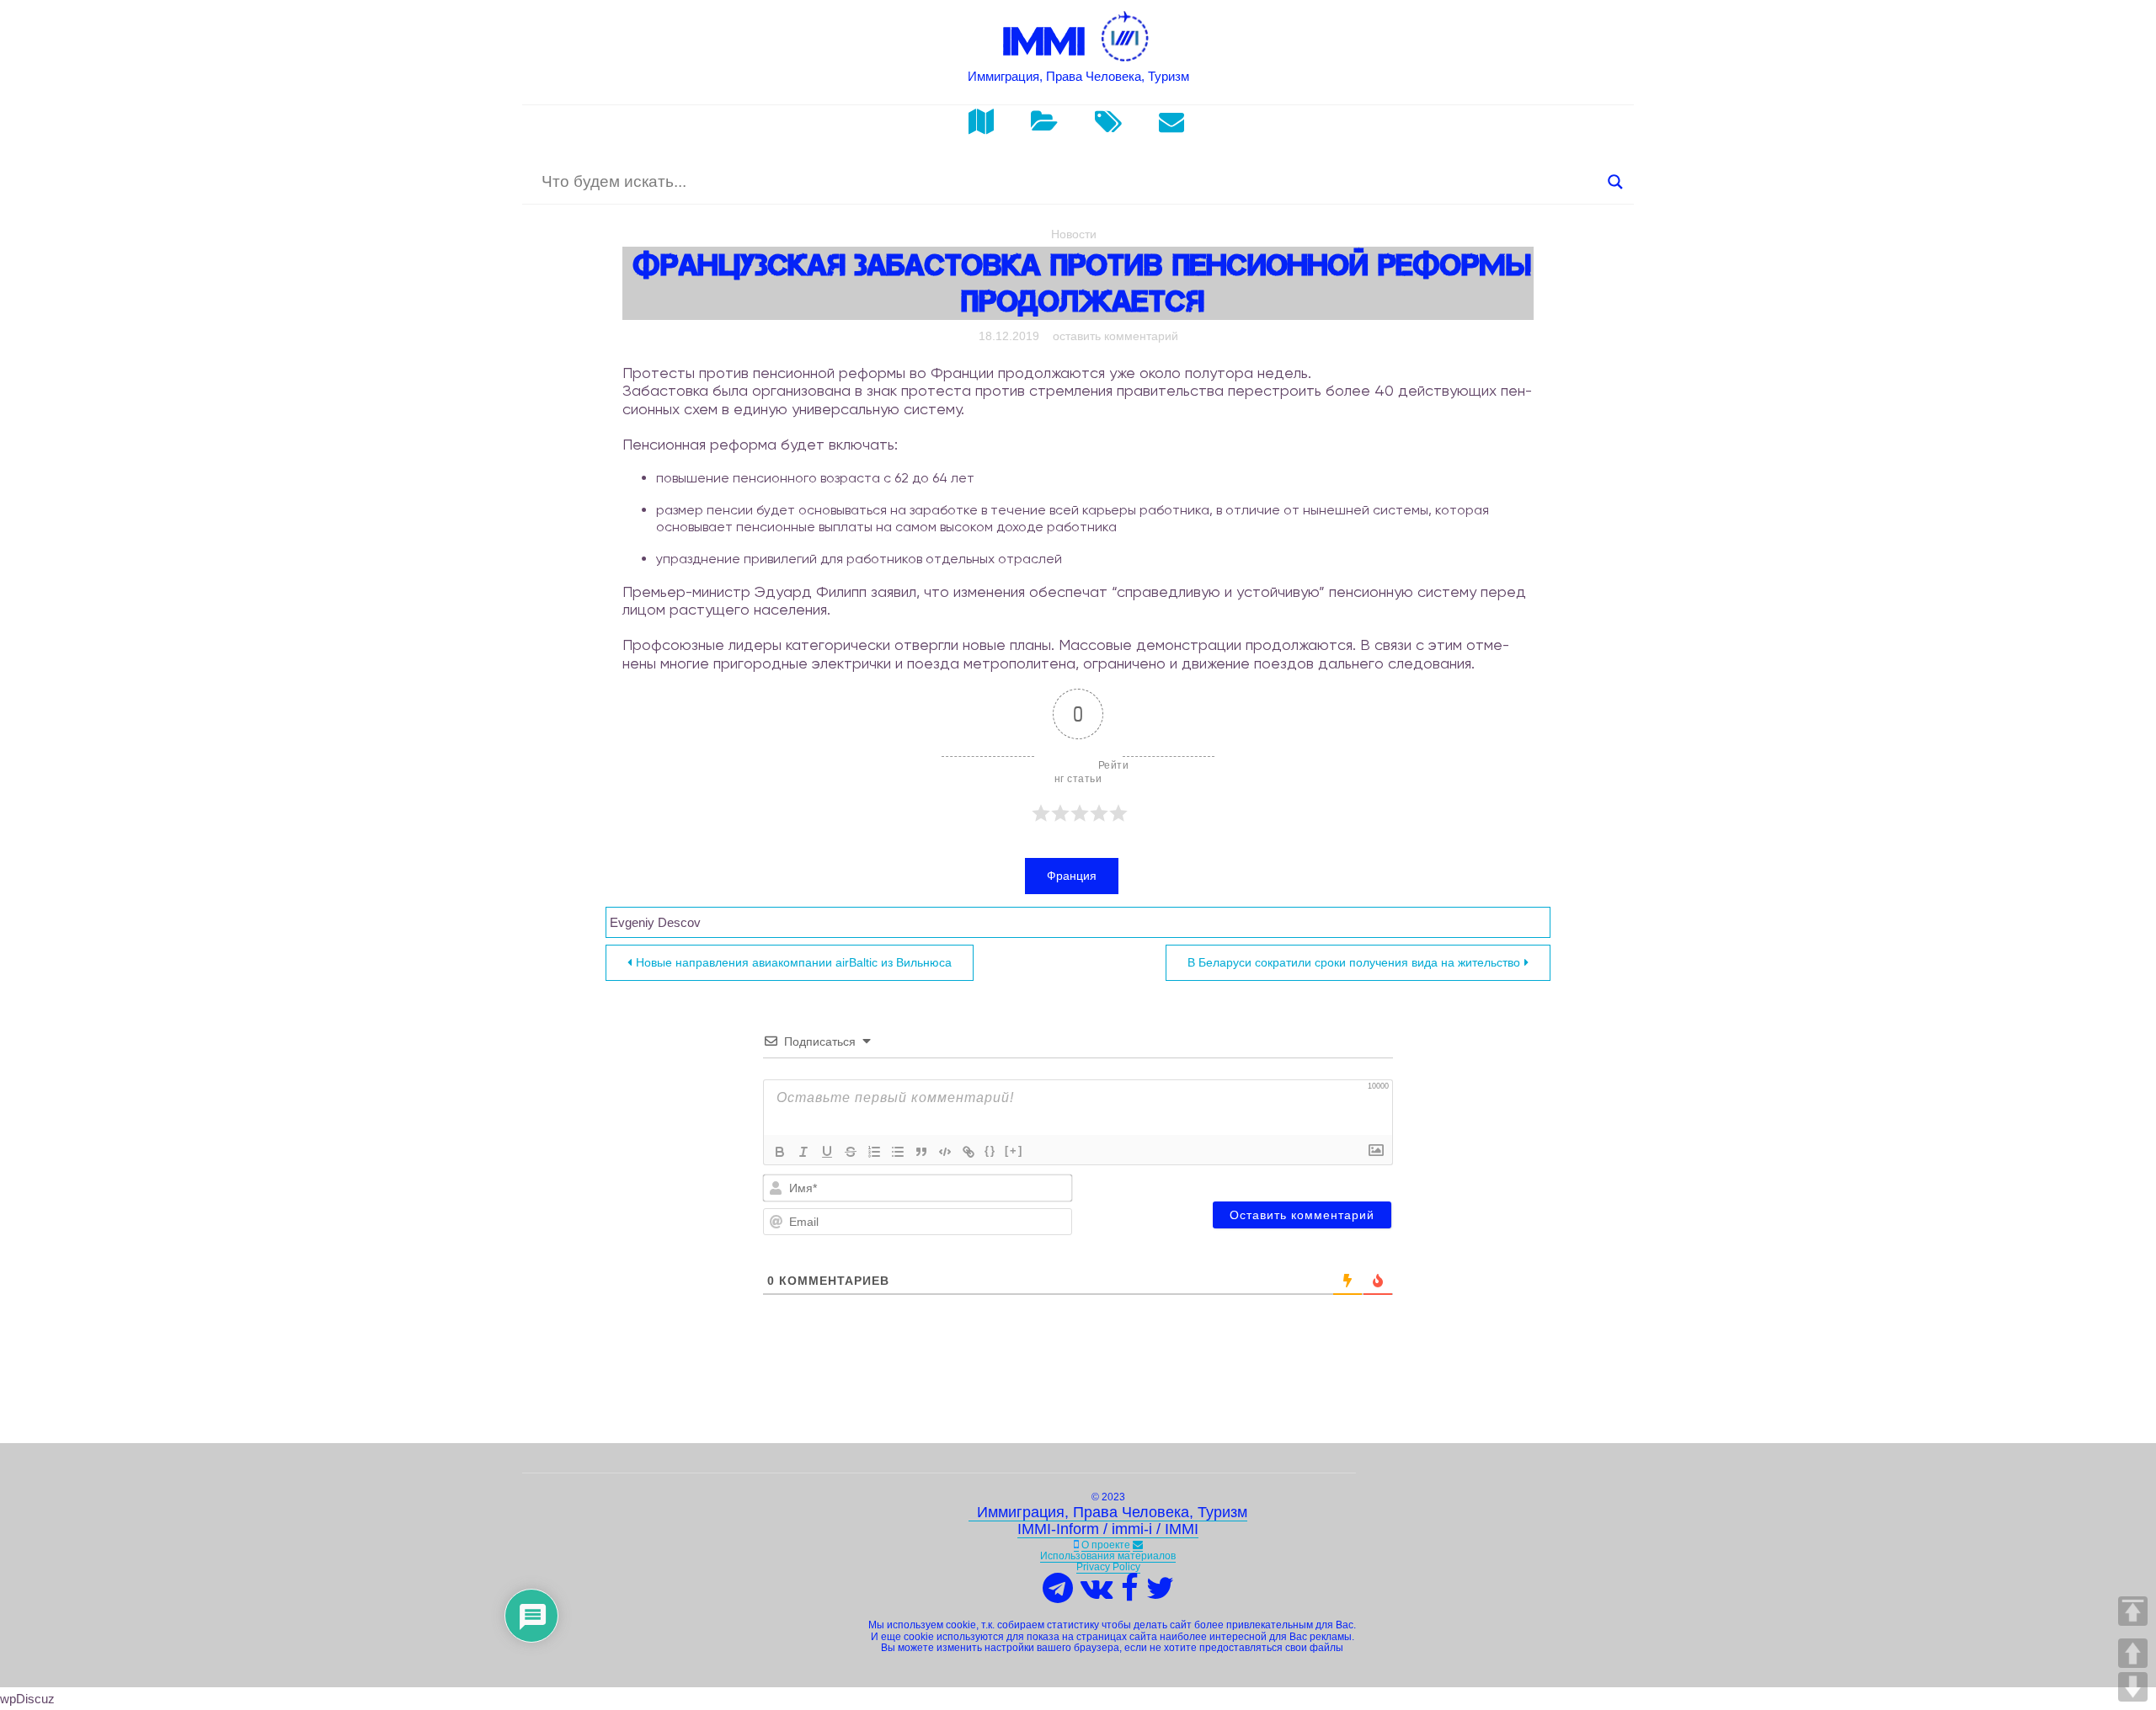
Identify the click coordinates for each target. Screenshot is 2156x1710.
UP (2133, 1653)
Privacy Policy (1108, 1567)
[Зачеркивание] (851, 1152)
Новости (1074, 234)
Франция (1072, 876)
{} (990, 1151)
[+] (1014, 1151)
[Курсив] (803, 1152)
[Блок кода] (945, 1152)
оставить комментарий (1115, 336)
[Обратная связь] (1138, 1545)
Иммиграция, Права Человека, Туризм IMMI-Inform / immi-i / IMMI (1108, 1521)
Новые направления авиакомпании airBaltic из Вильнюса (794, 962)
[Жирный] (780, 1152)
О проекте (1106, 1545)
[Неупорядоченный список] (898, 1152)
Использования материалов (1108, 1556)
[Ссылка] (969, 1152)
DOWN (2133, 1687)
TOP (2133, 1611)
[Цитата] (921, 1152)
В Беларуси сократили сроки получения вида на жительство (1354, 962)
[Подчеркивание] (827, 1152)
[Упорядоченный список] (874, 1152)
